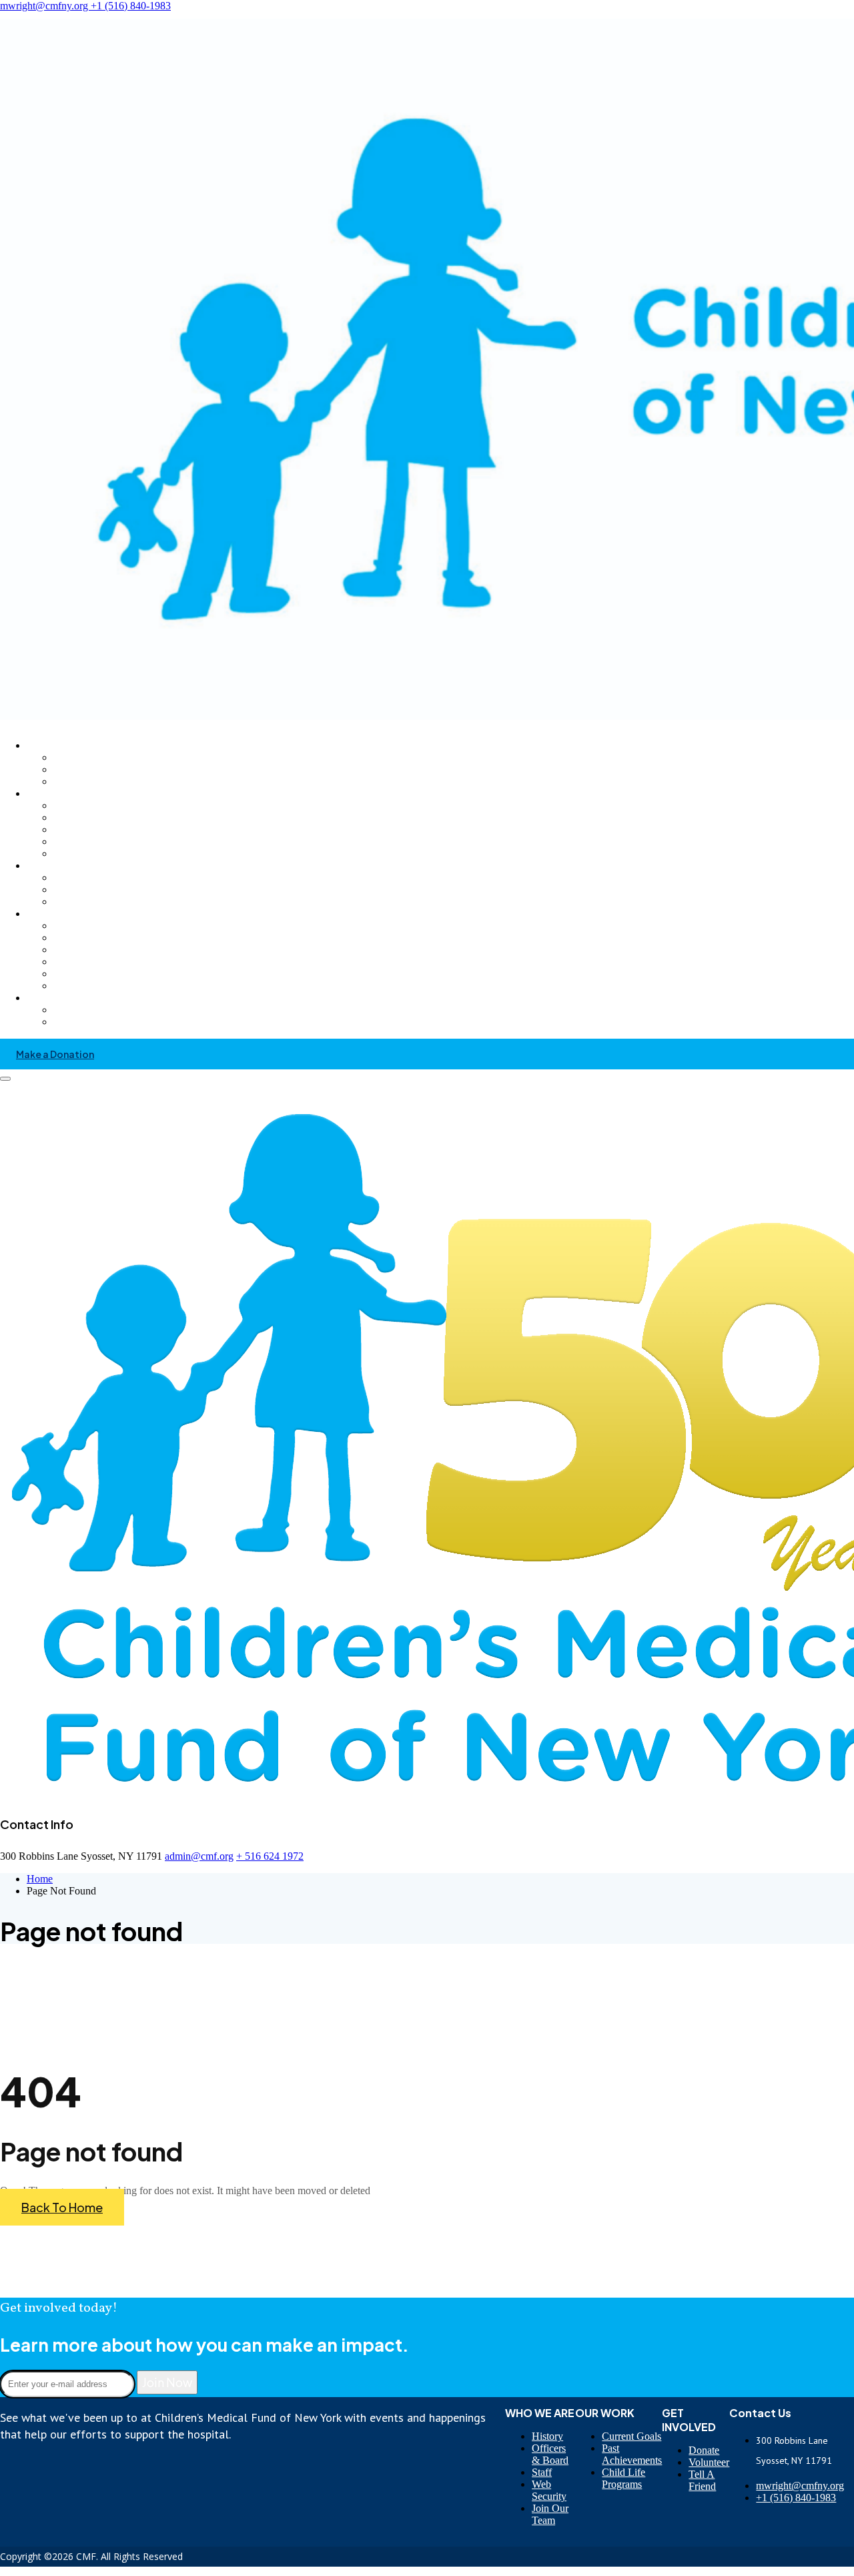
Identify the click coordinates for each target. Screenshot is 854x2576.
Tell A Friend (702, 2480)
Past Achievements (632, 2454)
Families (70, 830)
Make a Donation (55, 1054)
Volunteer (73, 926)
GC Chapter (76, 938)
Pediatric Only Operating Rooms (117, 902)
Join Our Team (550, 2514)
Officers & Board (550, 2454)
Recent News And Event (100, 1010)
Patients (69, 818)
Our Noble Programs (71, 865)
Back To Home (62, 2207)
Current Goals (631, 2436)
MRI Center (76, 878)
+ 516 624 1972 (270, 1856)
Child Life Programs (623, 2478)
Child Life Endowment (97, 890)
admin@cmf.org (199, 1856)
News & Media (59, 998)
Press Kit (71, 1022)
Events (66, 986)
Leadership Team (88, 782)
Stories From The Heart (76, 793)
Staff (542, 2472)
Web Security (549, 2490)
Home (40, 1879)
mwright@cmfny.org (45, 6)
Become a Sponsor (91, 962)
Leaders (69, 842)
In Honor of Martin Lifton (103, 854)
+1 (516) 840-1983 (131, 6)
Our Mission (77, 758)
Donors (68, 806)
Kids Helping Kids (88, 950)
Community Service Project (107, 974)
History (547, 2436)
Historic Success (85, 770)
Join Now (167, 2382)
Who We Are (54, 745)
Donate (704, 2450)
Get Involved (54, 914)
